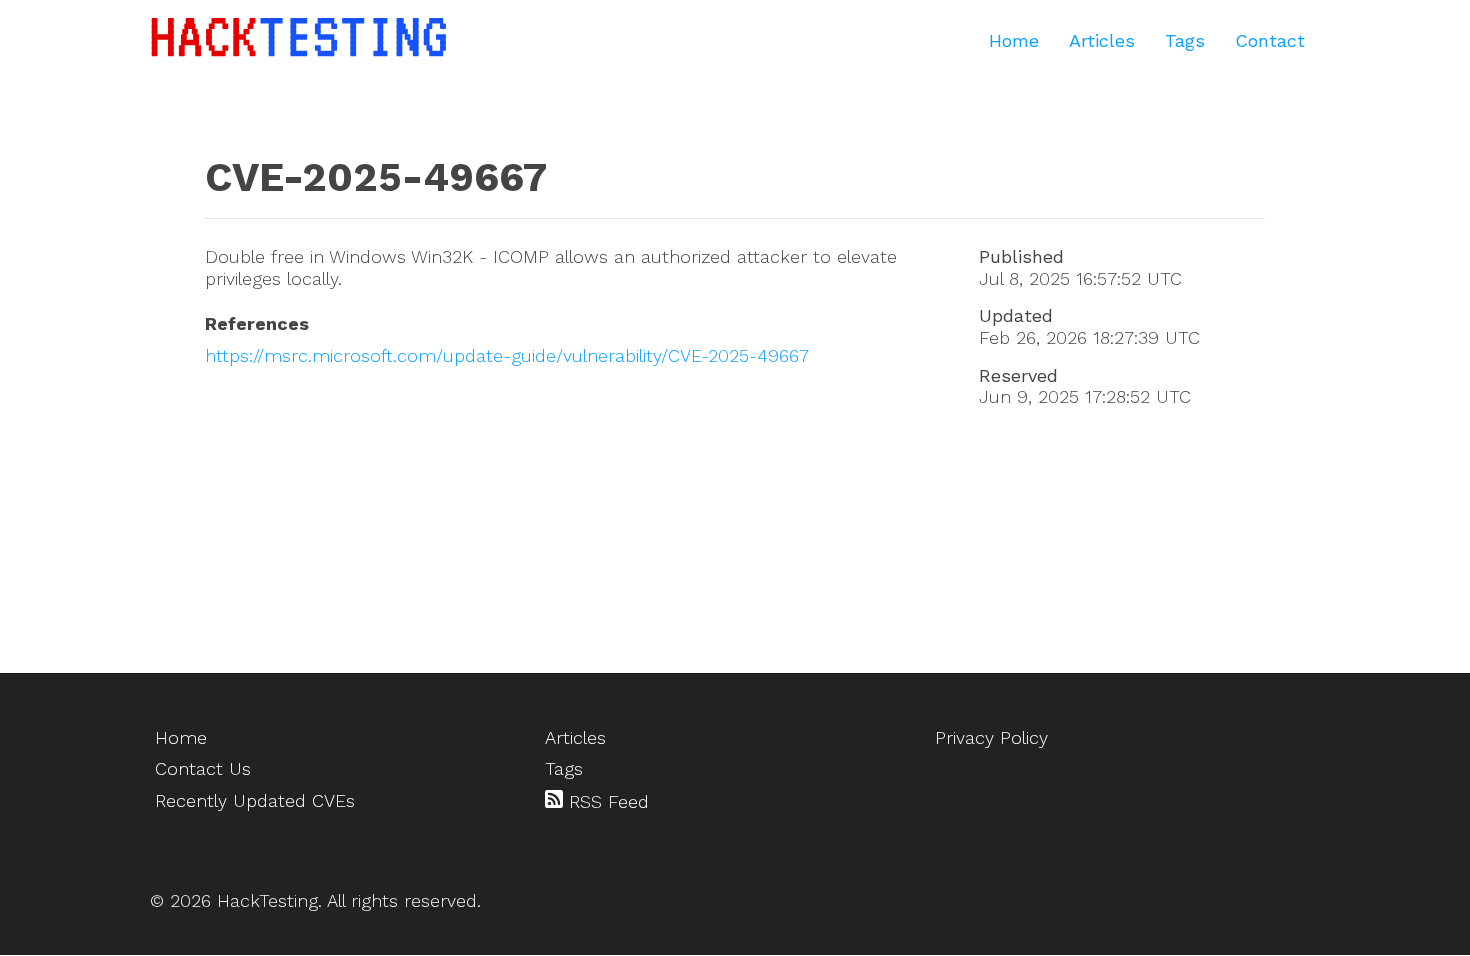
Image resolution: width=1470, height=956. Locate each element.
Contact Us (203, 768)
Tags (1185, 40)
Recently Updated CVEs (255, 800)
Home (1014, 40)
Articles (1102, 40)
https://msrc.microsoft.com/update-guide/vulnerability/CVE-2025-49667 (507, 355)
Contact (1270, 40)
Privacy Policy (991, 737)
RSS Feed (606, 801)
